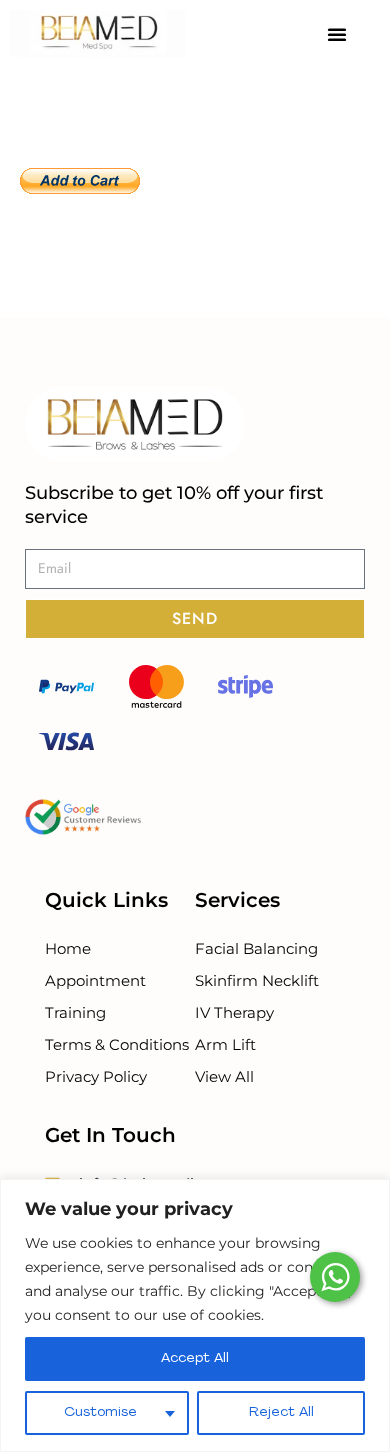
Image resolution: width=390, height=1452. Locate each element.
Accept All (195, 1358)
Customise (100, 1412)
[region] (195, 1315)
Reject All (281, 1412)
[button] (337, 34)
